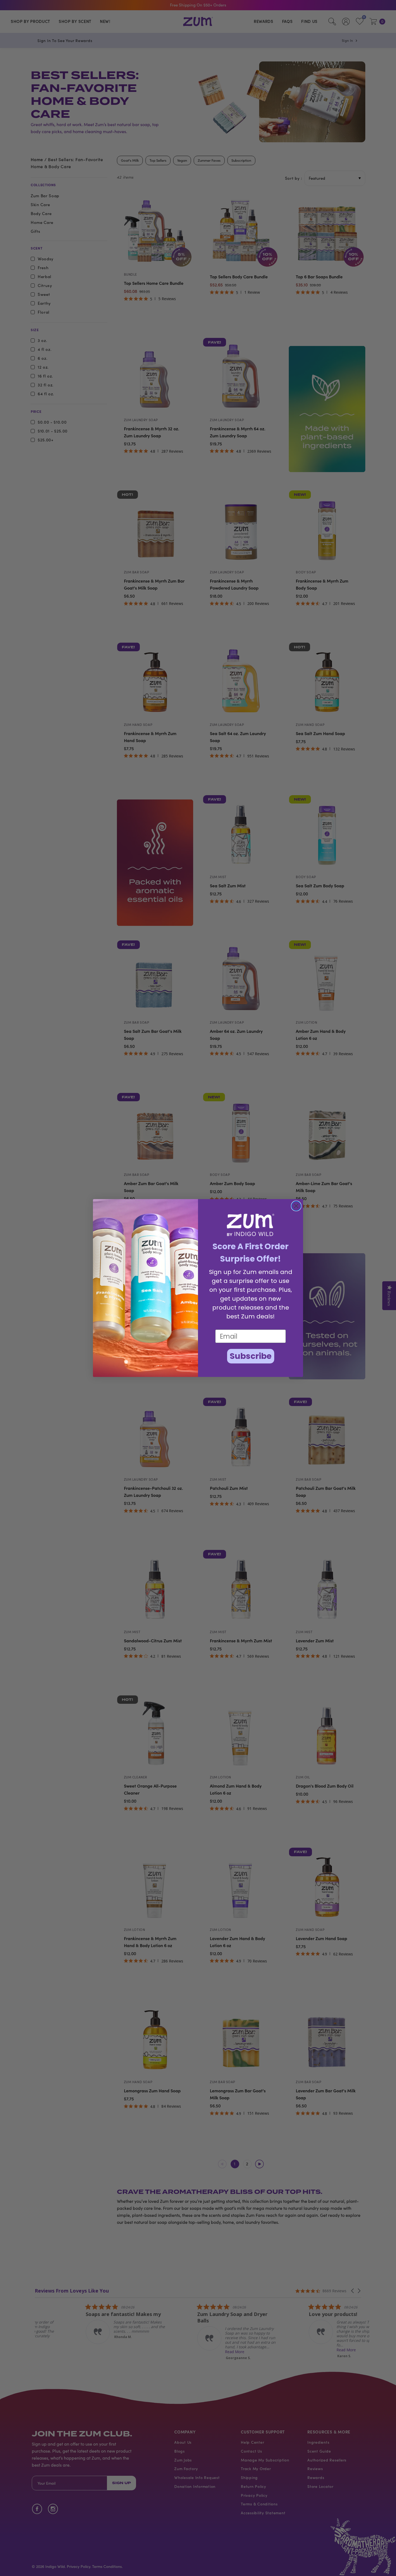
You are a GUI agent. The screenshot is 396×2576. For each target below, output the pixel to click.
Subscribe (251, 1356)
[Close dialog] (296, 1206)
